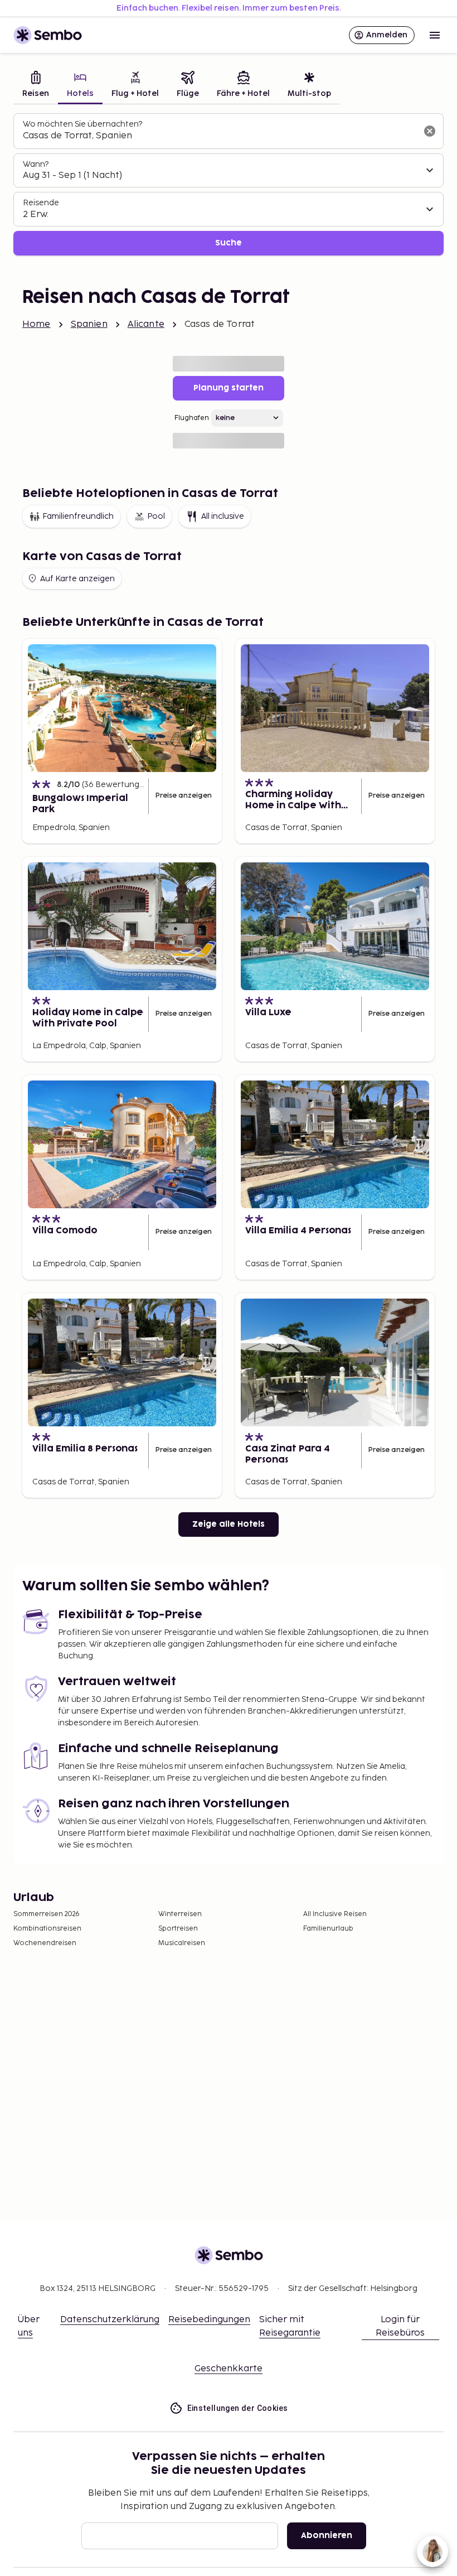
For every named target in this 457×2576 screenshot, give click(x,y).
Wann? (36, 164)
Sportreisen (178, 1929)
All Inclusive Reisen (335, 1914)
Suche (229, 243)
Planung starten (229, 388)
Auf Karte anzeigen (77, 579)
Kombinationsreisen (47, 1929)
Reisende (41, 203)
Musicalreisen (182, 1943)
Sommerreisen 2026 (47, 1914)
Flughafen (192, 418)
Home (37, 324)
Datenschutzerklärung (110, 2320)
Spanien (89, 324)
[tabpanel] (229, 184)
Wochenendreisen (45, 1943)
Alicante (146, 324)
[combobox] (220, 136)
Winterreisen (180, 1914)
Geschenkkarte (229, 2369)
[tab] (36, 86)
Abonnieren (327, 2536)
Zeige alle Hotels (229, 1524)
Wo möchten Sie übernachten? (82, 124)
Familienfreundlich (78, 516)
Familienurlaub (328, 1929)
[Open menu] (435, 35)
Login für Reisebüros (400, 2326)
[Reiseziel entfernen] (430, 131)
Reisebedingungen (209, 2320)
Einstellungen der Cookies (238, 2408)
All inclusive (223, 516)
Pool (156, 516)
